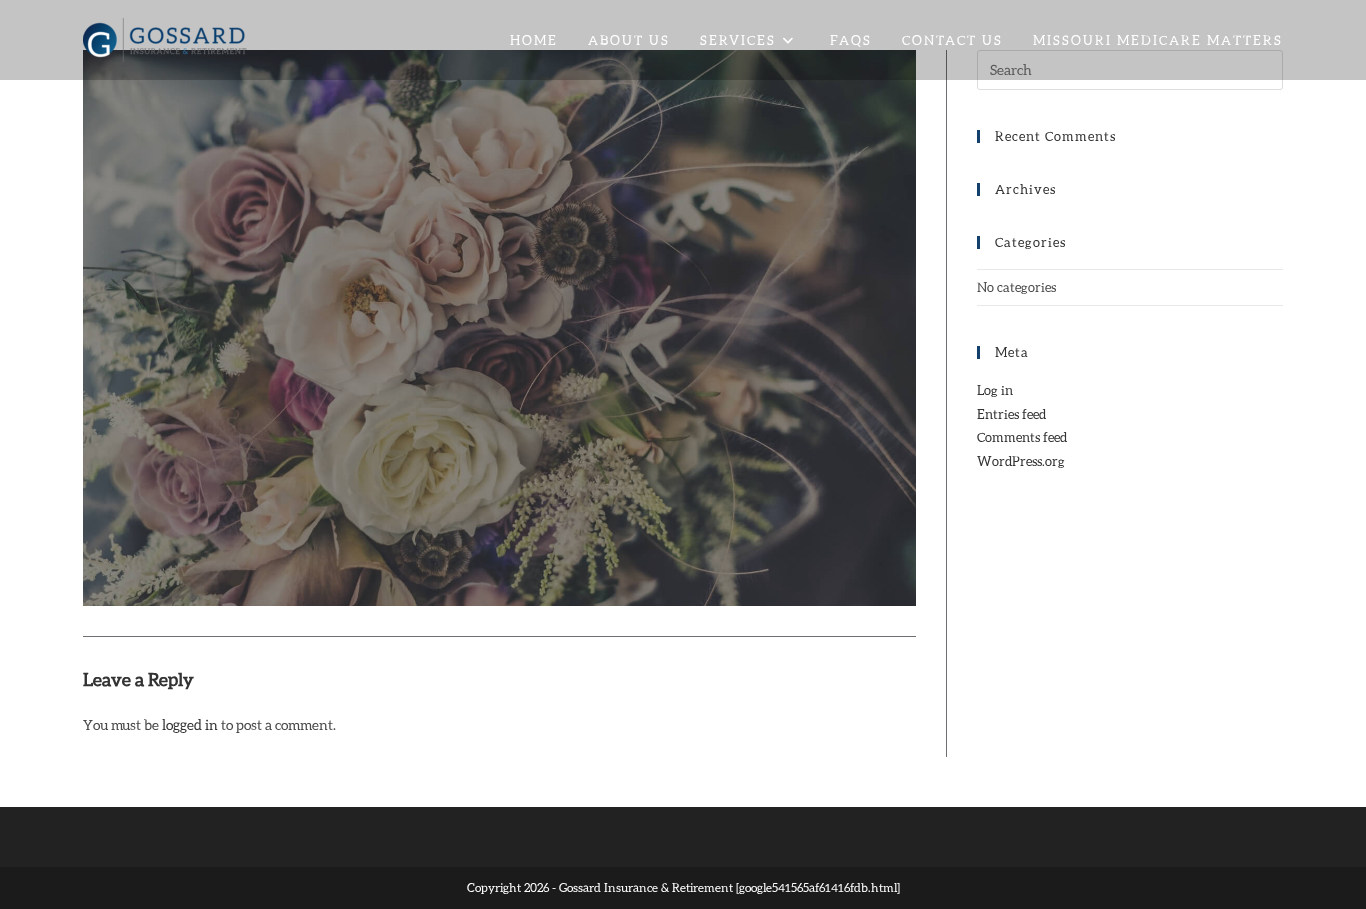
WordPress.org (1021, 461)
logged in (190, 724)
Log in (995, 390)
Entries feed (1011, 414)
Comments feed (1022, 437)
